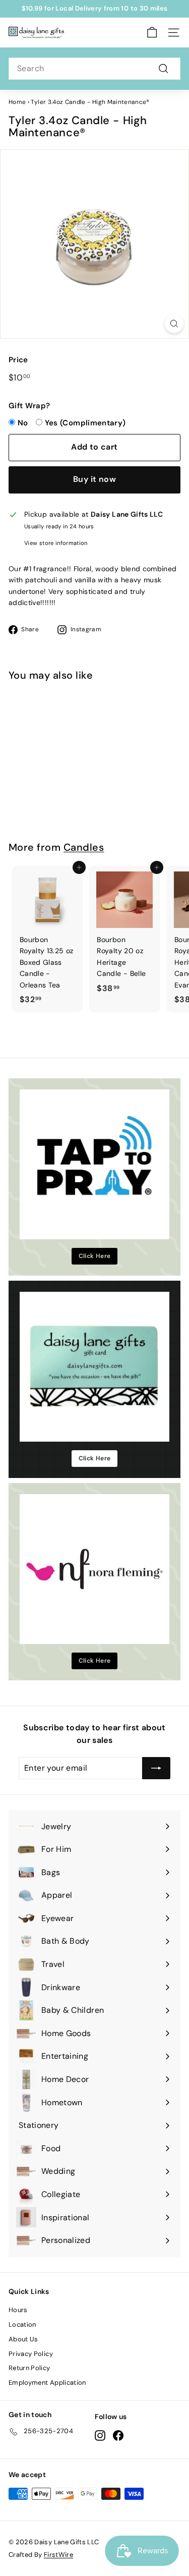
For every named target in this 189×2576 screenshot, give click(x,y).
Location (22, 2324)
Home (17, 102)
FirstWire (58, 2555)
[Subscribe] (156, 1768)
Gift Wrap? (29, 406)
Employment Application (47, 2382)
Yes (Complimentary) (85, 423)
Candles (84, 847)
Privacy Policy (31, 2354)
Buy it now (94, 479)
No (23, 423)
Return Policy (29, 2368)
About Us (23, 2339)
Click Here (95, 1256)
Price (18, 360)
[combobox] (94, 69)
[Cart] (152, 33)
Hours (18, 2310)
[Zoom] (174, 324)
